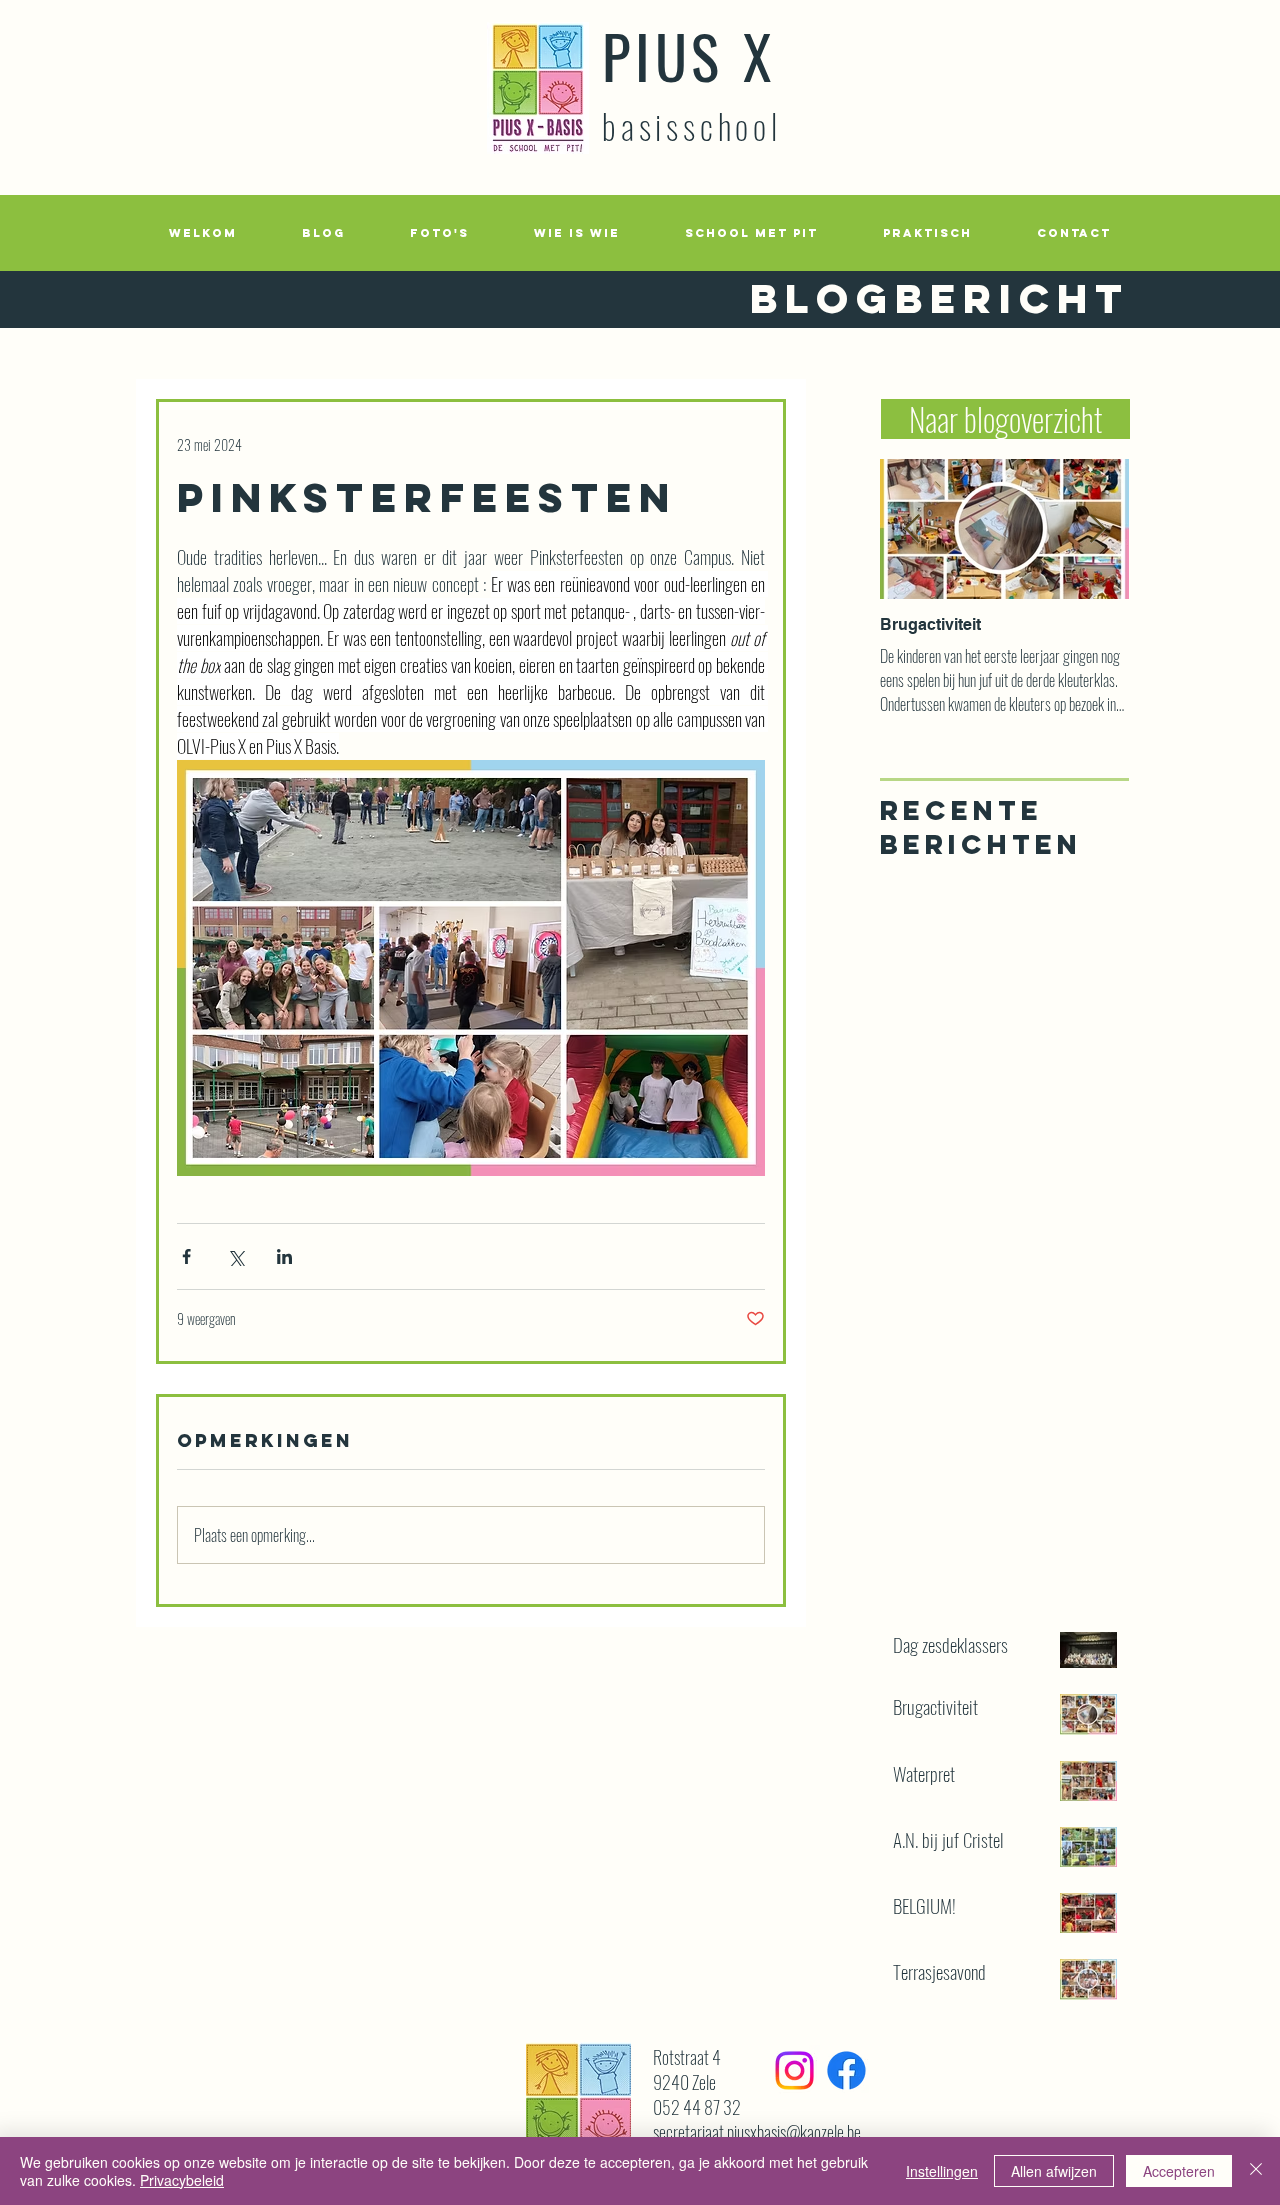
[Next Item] (1097, 529)
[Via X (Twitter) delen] (235, 1256)
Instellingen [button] (942, 2171)
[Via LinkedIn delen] (284, 1256)
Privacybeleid (182, 2180)
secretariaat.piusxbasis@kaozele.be (757, 2132)
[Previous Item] (912, 529)
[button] (439, 233)
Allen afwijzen (1054, 2171)
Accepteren (1179, 2171)
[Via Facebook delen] (186, 1256)
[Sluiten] (1256, 2171)
